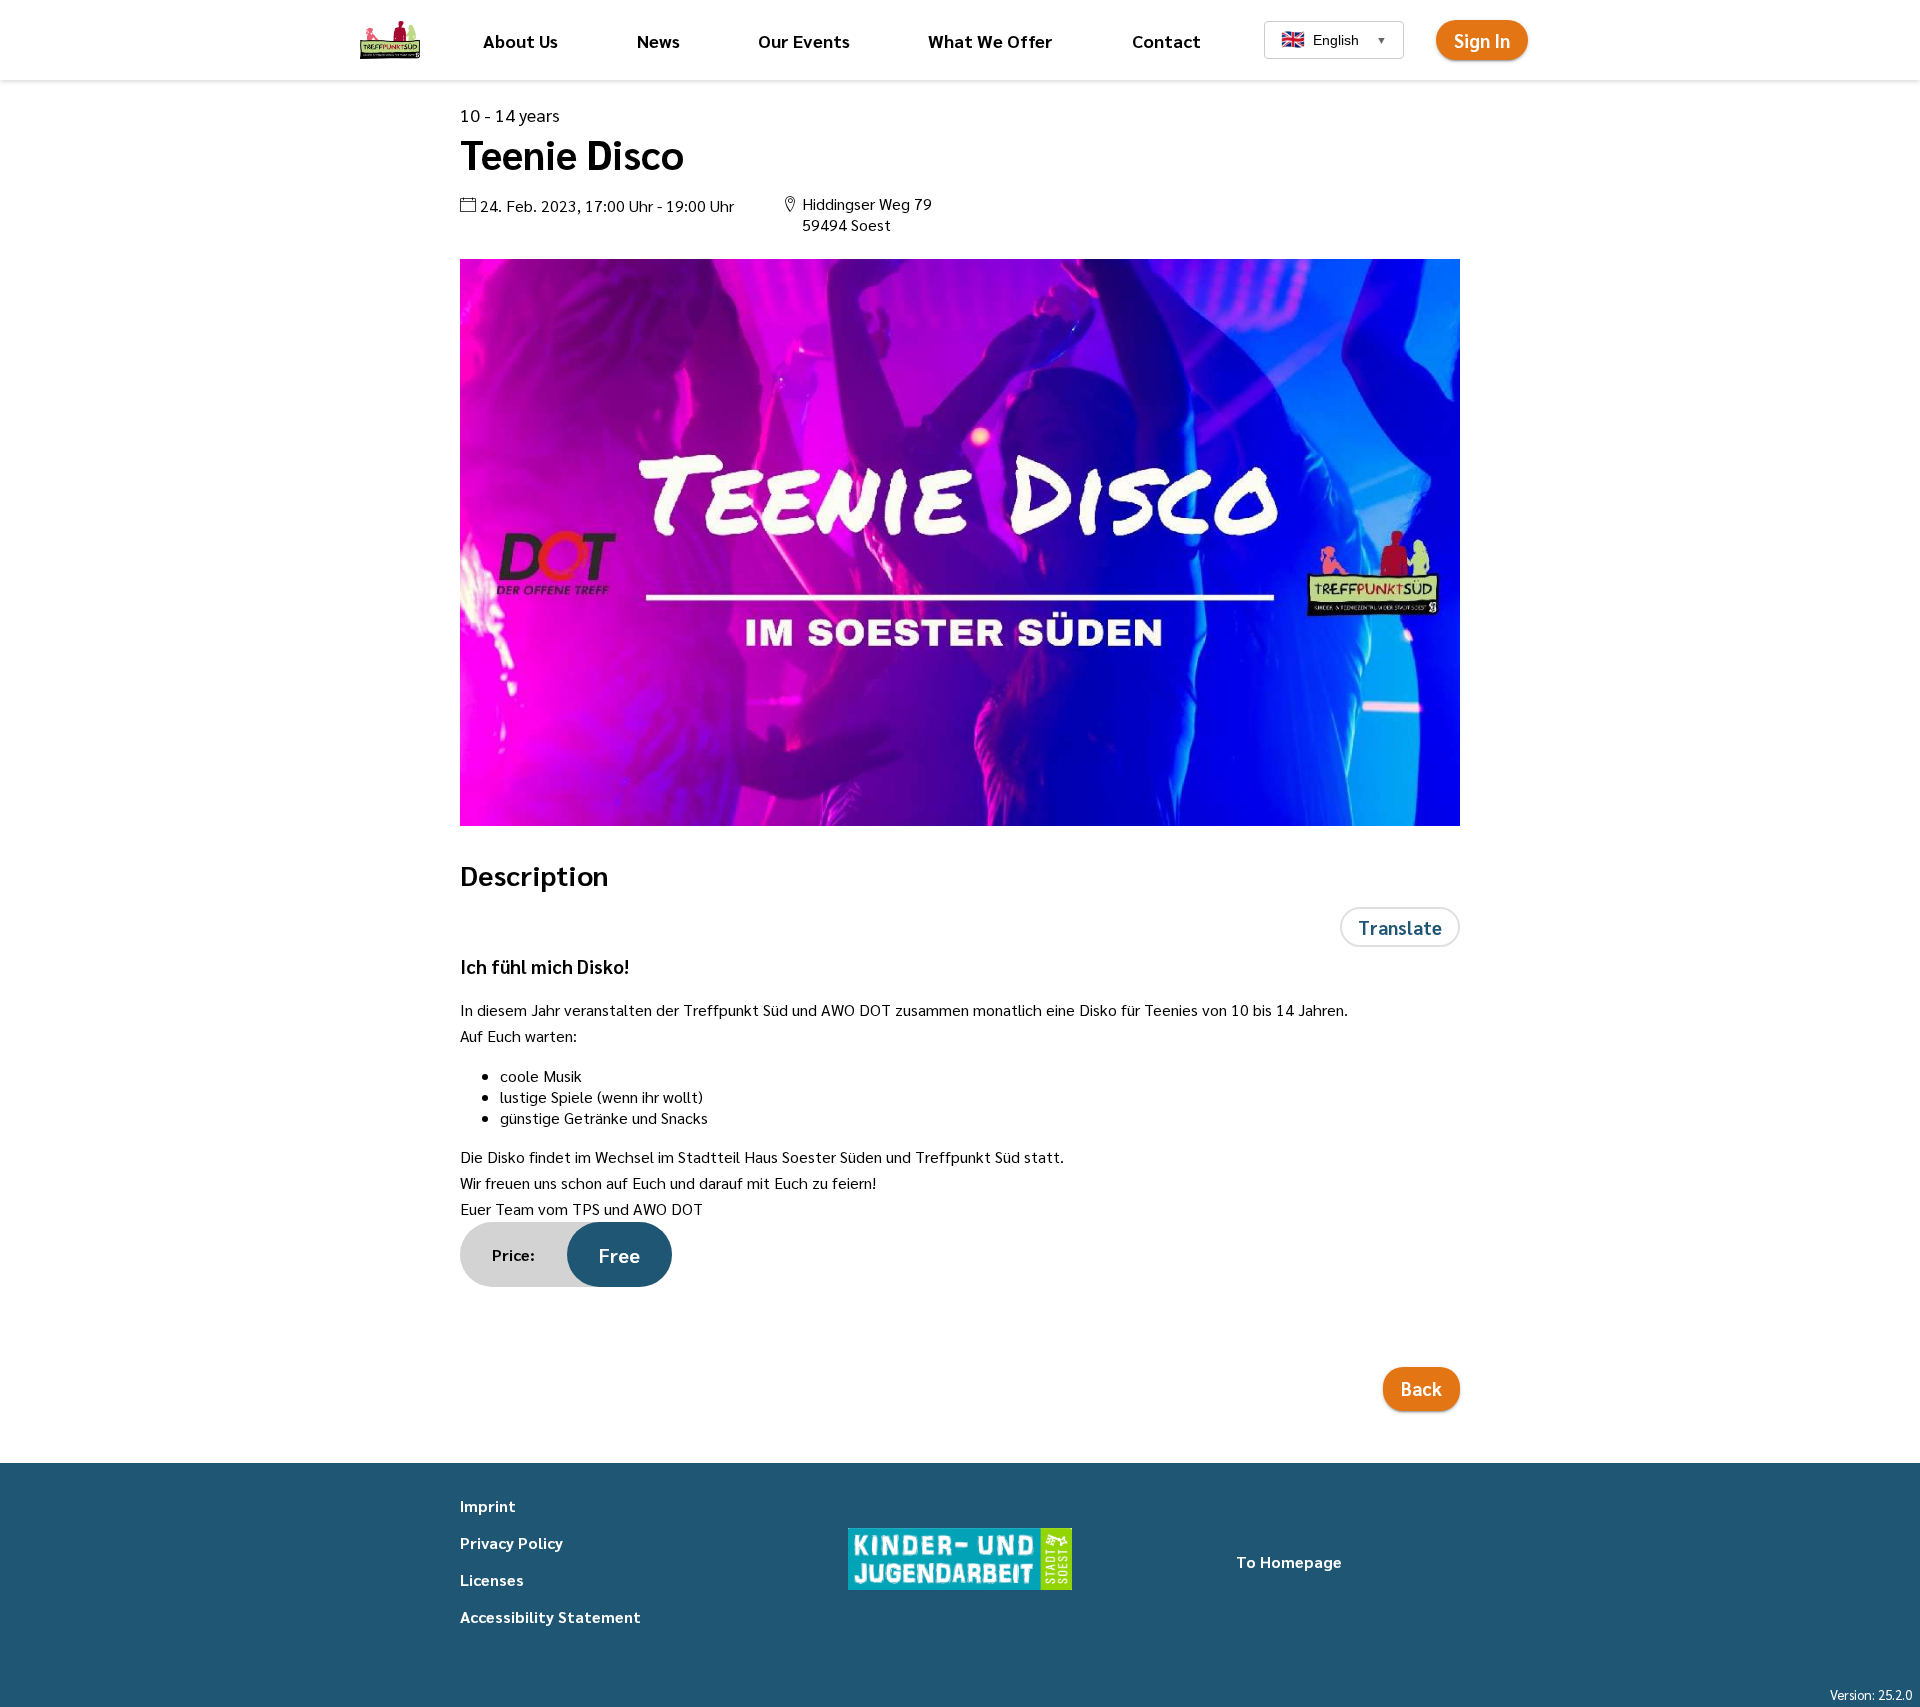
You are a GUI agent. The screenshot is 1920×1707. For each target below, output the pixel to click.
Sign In (1482, 40)
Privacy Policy (511, 1542)
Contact (1166, 40)
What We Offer (990, 40)
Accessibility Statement (550, 1616)
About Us (520, 40)
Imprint (488, 1505)
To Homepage (1289, 1561)
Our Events (804, 40)
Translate (1400, 927)
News (658, 40)
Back (1421, 1388)
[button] (390, 40)
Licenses (492, 1579)
